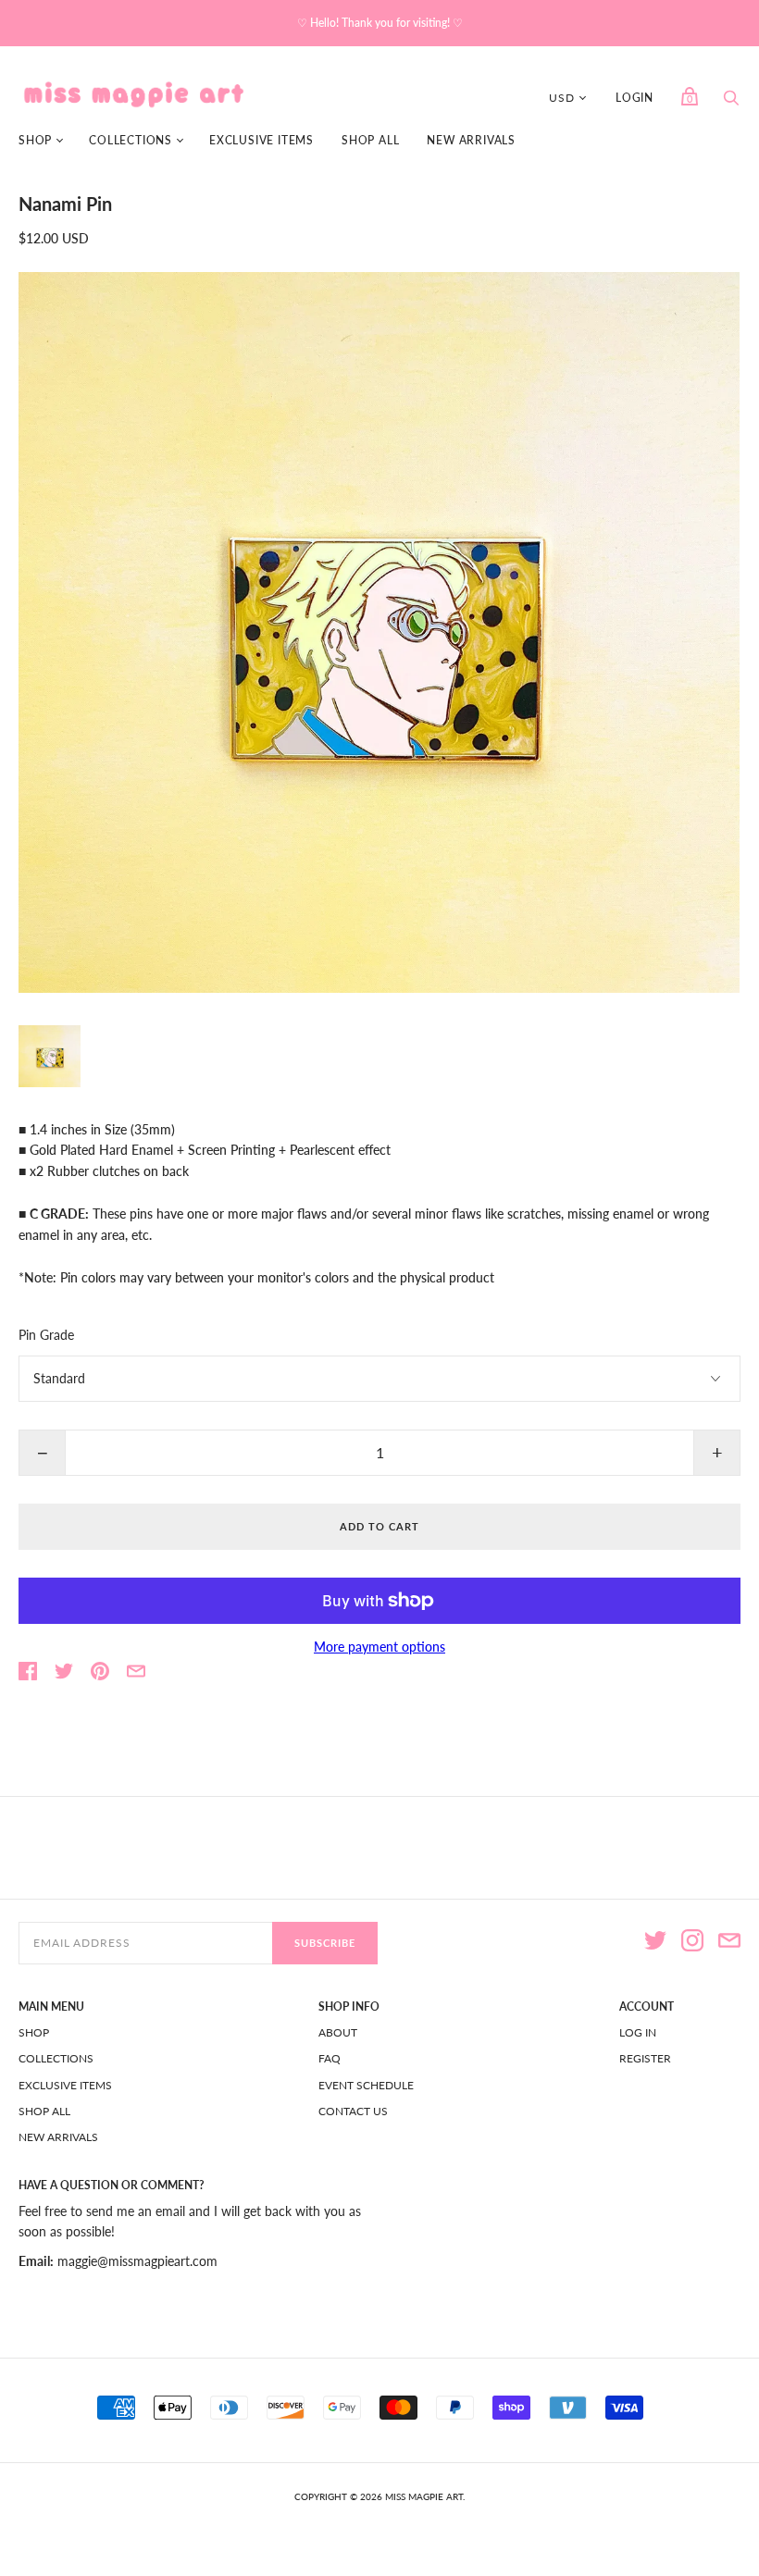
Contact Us (353, 2111)
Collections (131, 140)
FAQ (330, 2058)
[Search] (731, 102)
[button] (50, 1056)
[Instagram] (692, 1943)
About (338, 2032)
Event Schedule (366, 2085)
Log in (638, 2032)
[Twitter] (655, 1943)
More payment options (379, 1647)
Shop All (370, 140)
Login (635, 98)
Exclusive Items (261, 140)
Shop (35, 140)
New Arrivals (471, 140)
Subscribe (325, 1943)
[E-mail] (729, 1943)
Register (645, 2058)
